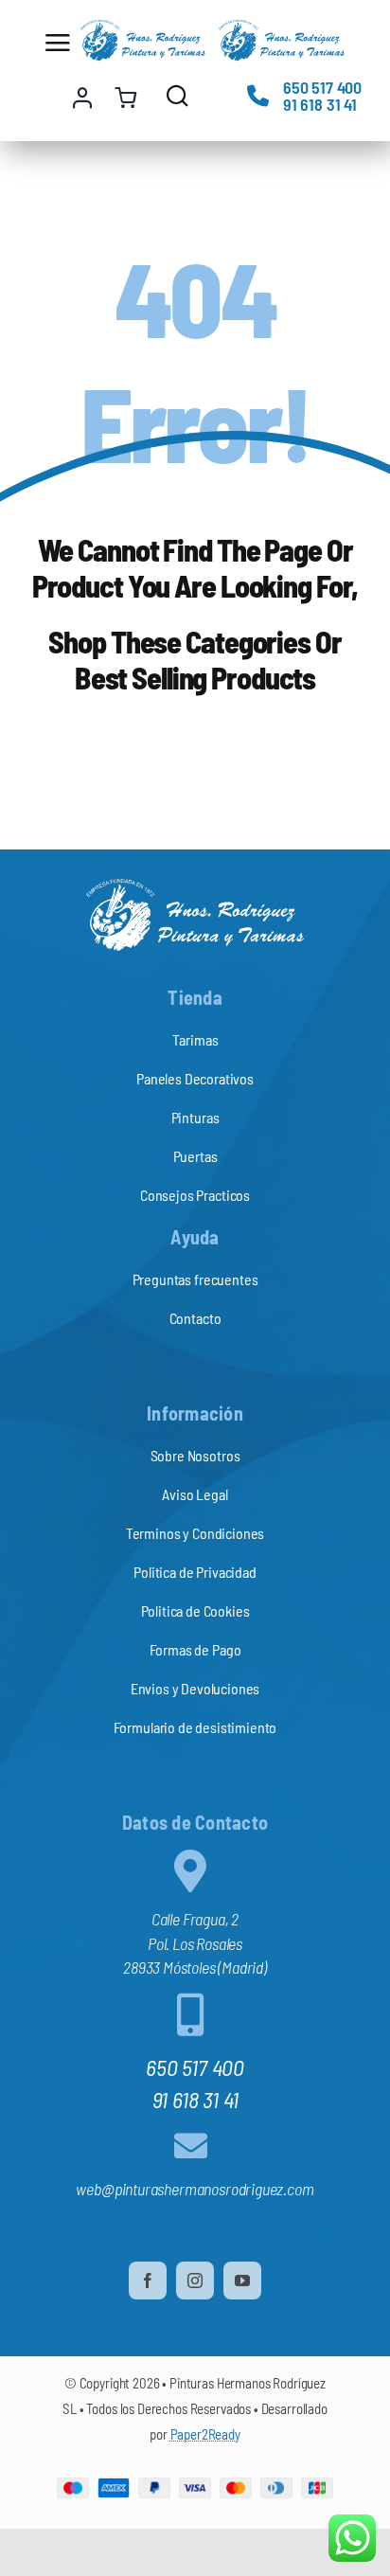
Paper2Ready (205, 2434)
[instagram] (195, 2281)
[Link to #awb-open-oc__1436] (177, 95)
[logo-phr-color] (143, 27)
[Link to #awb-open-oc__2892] (56, 43)
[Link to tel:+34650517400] (258, 95)
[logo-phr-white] (195, 886)
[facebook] (148, 2281)
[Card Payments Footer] (195, 2486)
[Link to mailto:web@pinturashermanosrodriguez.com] (191, 2146)
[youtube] (242, 2281)
